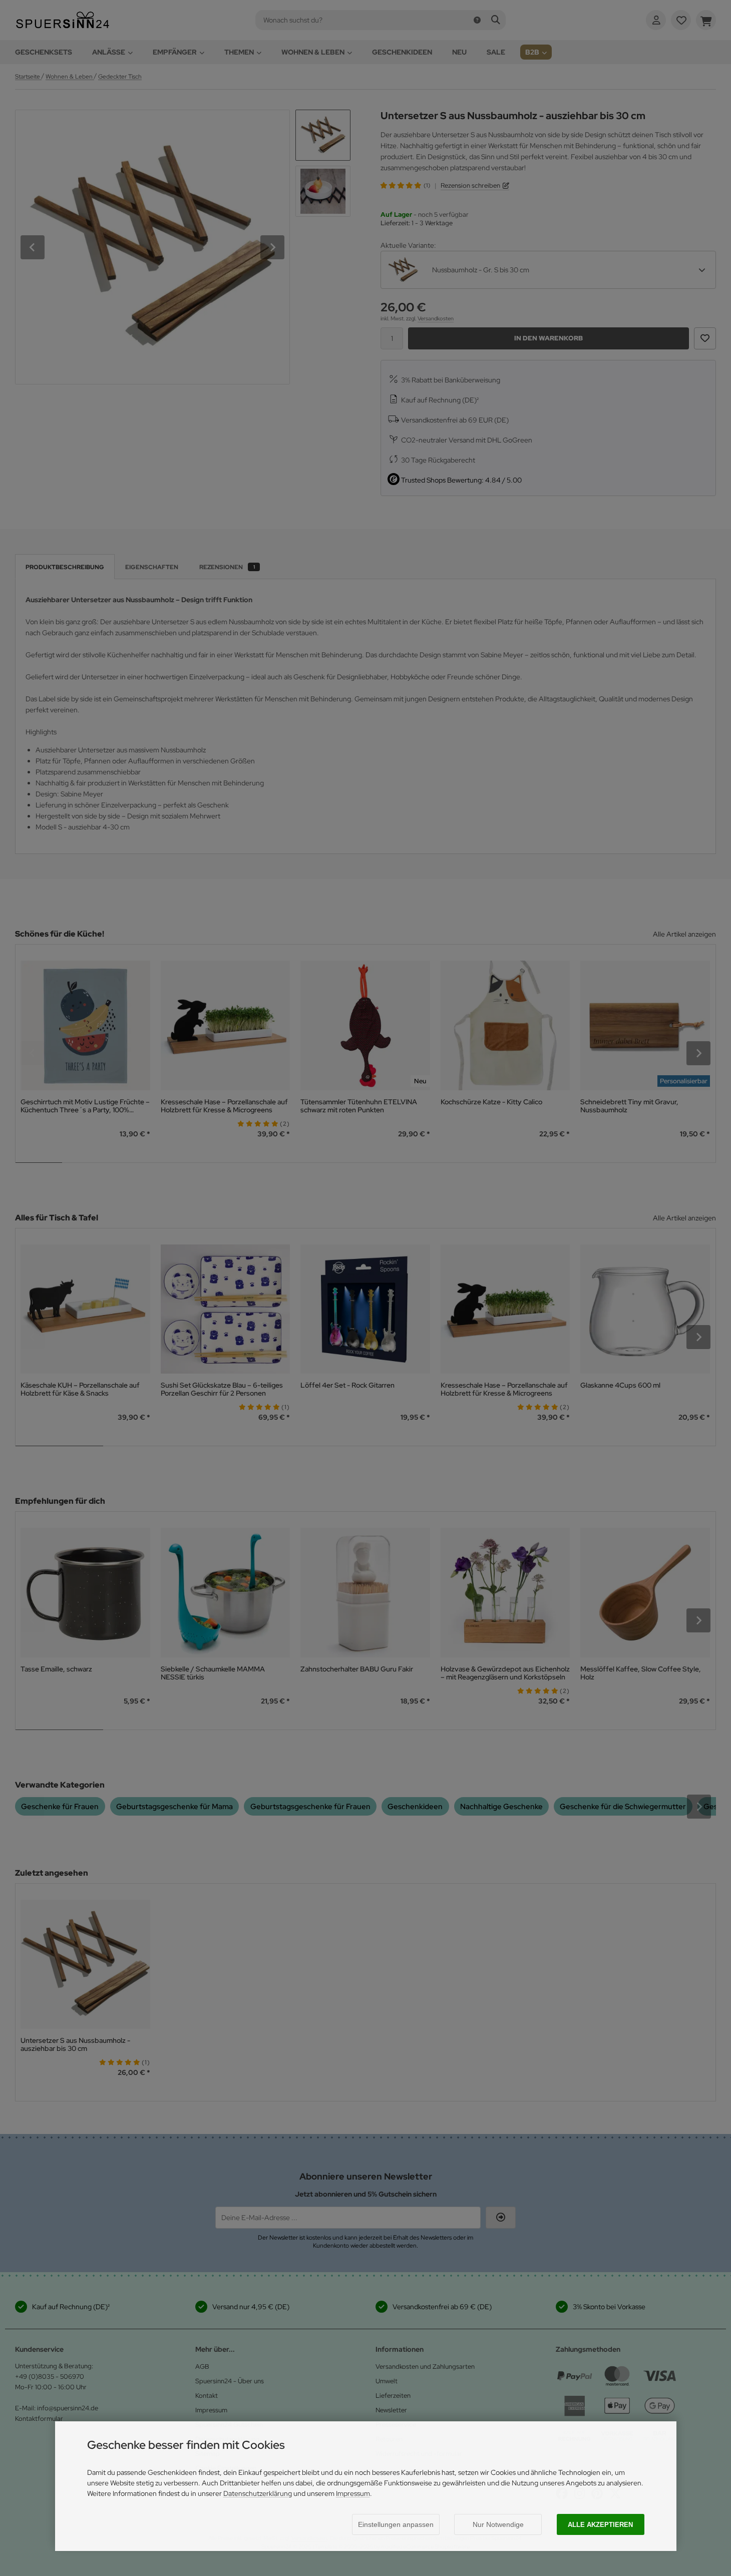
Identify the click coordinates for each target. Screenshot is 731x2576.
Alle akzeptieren (600, 2525)
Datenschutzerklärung (258, 2493)
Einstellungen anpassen (396, 2524)
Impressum (353, 2493)
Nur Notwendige (498, 2524)
